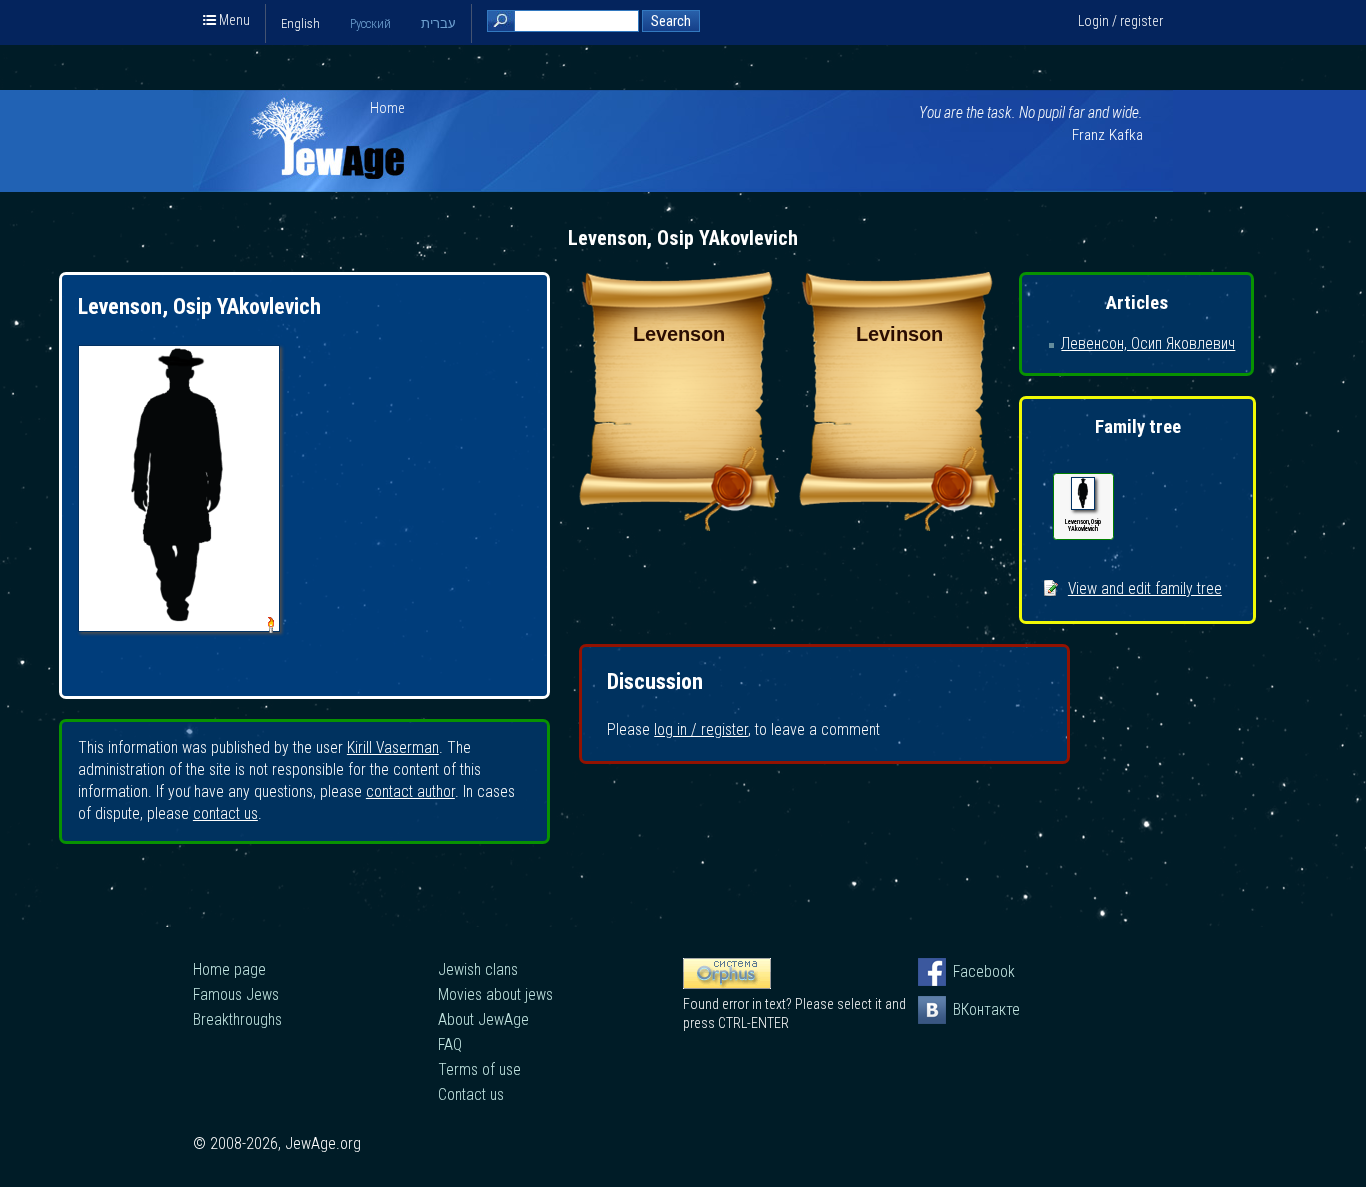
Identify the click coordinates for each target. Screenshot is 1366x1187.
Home (387, 108)
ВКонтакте (967, 1009)
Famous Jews (236, 994)
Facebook (967, 971)
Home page (229, 969)
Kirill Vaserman (393, 747)
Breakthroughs (237, 1019)
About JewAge (483, 1019)
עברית (438, 23)
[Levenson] (679, 525)
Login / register (1120, 21)
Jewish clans (478, 969)
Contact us (471, 1094)
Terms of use (479, 1069)
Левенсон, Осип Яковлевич (1148, 343)
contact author (410, 791)
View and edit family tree (1145, 588)
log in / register (701, 729)
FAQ (450, 1044)
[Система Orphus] (727, 984)
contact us (225, 813)
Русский (370, 23)
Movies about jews (495, 994)
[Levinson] (899, 525)
